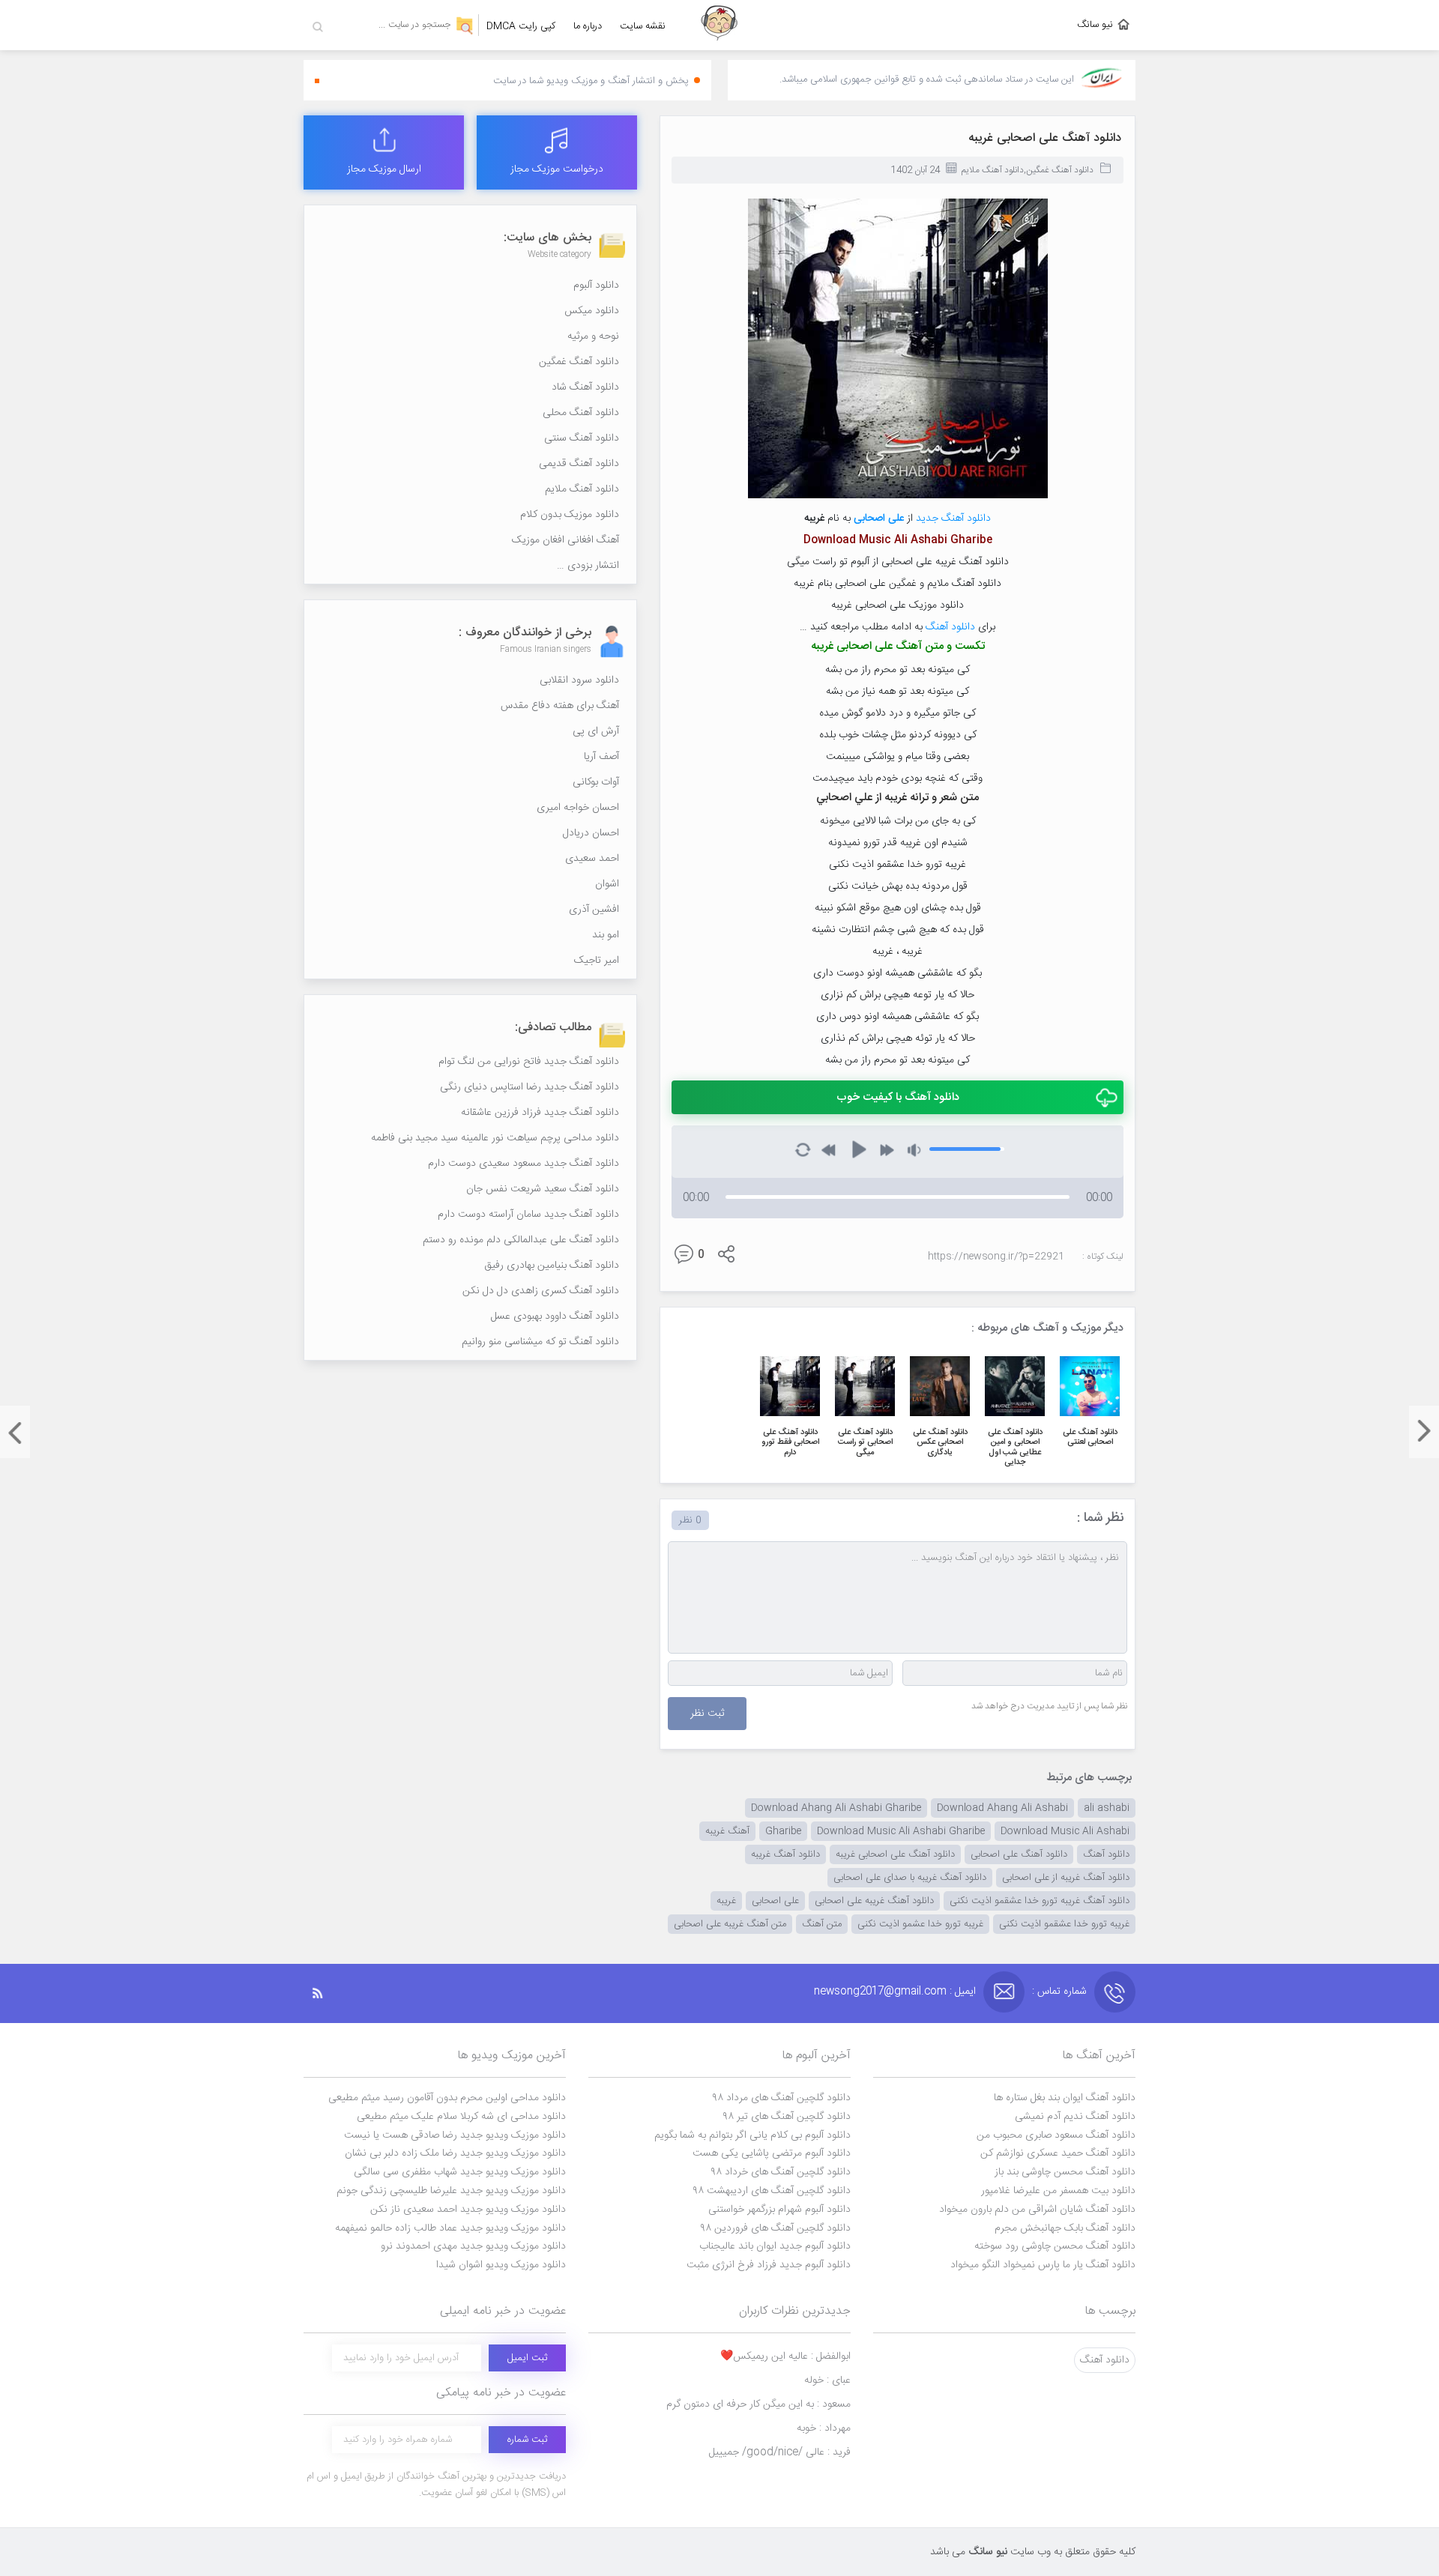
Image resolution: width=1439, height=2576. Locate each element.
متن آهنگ (822, 1924)
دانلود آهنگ (950, 627)
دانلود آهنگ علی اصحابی (1019, 1854)
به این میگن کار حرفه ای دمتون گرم (758, 2404)
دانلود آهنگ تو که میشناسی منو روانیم (540, 1342)
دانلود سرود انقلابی (579, 680)
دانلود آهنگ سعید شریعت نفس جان (543, 1189)
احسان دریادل (591, 833)
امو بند (606, 935)
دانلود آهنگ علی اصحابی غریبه (1045, 138)
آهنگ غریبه (727, 1831)
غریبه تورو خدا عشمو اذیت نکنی (920, 1924)
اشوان (607, 884)
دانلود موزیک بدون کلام (570, 515)
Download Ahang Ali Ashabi (1002, 1808)
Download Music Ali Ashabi (1065, 1831)
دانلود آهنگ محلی (581, 413)
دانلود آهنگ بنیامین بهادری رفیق (552, 1266)
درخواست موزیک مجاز (557, 169)
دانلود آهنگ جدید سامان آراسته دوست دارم (528, 1215)
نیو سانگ (1095, 25)
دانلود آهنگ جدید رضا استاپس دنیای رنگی (530, 1087)
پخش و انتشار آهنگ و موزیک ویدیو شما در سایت (591, 81)
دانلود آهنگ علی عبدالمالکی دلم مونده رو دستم (521, 1240)
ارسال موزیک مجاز (384, 169)
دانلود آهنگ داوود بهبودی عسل (555, 1316)
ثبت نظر (707, 1714)
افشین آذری (594, 910)
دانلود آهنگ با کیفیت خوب (898, 1097)
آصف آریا (601, 757)
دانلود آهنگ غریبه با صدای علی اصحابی (910, 1878)
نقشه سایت (643, 26)
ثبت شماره (527, 2440)
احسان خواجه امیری (578, 808)
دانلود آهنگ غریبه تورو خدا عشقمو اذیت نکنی (1040, 1901)
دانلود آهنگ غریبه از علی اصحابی (1066, 1878)
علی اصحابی (879, 518)
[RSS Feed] (325, 1993)
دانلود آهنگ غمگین (1060, 170)
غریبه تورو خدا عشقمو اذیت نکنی (1064, 1924)
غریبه (726, 1901)
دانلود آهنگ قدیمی (579, 464)
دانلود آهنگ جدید (953, 518)
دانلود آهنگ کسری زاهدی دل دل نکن (541, 1291)
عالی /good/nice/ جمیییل (780, 2452)
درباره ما (588, 26)
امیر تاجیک (597, 961)
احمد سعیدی (592, 859)
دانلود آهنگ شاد (585, 387)
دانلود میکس (592, 311)
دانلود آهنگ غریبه (785, 1854)
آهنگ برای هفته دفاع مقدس (560, 706)
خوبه (824, 2428)
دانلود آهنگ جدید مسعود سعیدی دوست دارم (524, 1164)
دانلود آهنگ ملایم (993, 170)
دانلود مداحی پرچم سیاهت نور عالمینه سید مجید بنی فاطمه (495, 1138)
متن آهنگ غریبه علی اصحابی (730, 1924)
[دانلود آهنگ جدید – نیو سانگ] (719, 25)
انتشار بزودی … (588, 566)
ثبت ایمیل (527, 2358)
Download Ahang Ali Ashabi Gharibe (836, 1808)
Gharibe (783, 1831)
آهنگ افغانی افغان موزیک (565, 540)
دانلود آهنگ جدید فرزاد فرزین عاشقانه (540, 1113)
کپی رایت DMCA (521, 26)
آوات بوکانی (596, 782)
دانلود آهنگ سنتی (582, 438)
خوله (827, 2380)
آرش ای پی (596, 731)
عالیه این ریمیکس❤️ (785, 2356)
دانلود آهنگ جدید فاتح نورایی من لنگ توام (529, 1062)
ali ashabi (1107, 1808)
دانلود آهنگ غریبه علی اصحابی (874, 1901)
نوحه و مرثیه (593, 336)
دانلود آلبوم (596, 285)
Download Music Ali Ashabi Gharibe (901, 1831)
